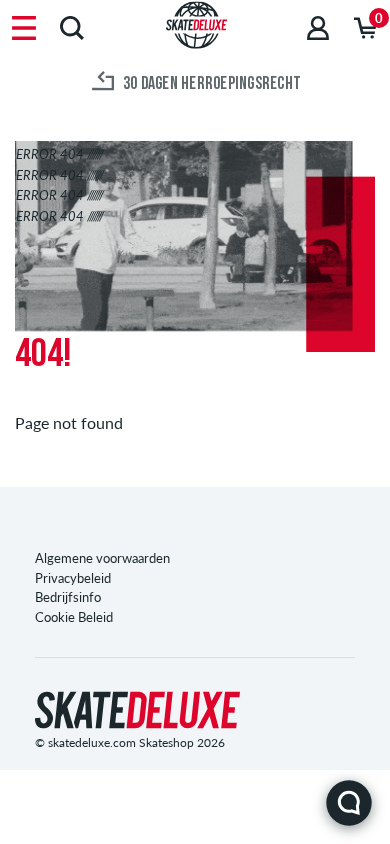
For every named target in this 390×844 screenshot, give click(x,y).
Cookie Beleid (74, 617)
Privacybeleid (73, 578)
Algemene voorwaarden (102, 558)
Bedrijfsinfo (68, 597)
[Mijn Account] (318, 27)
